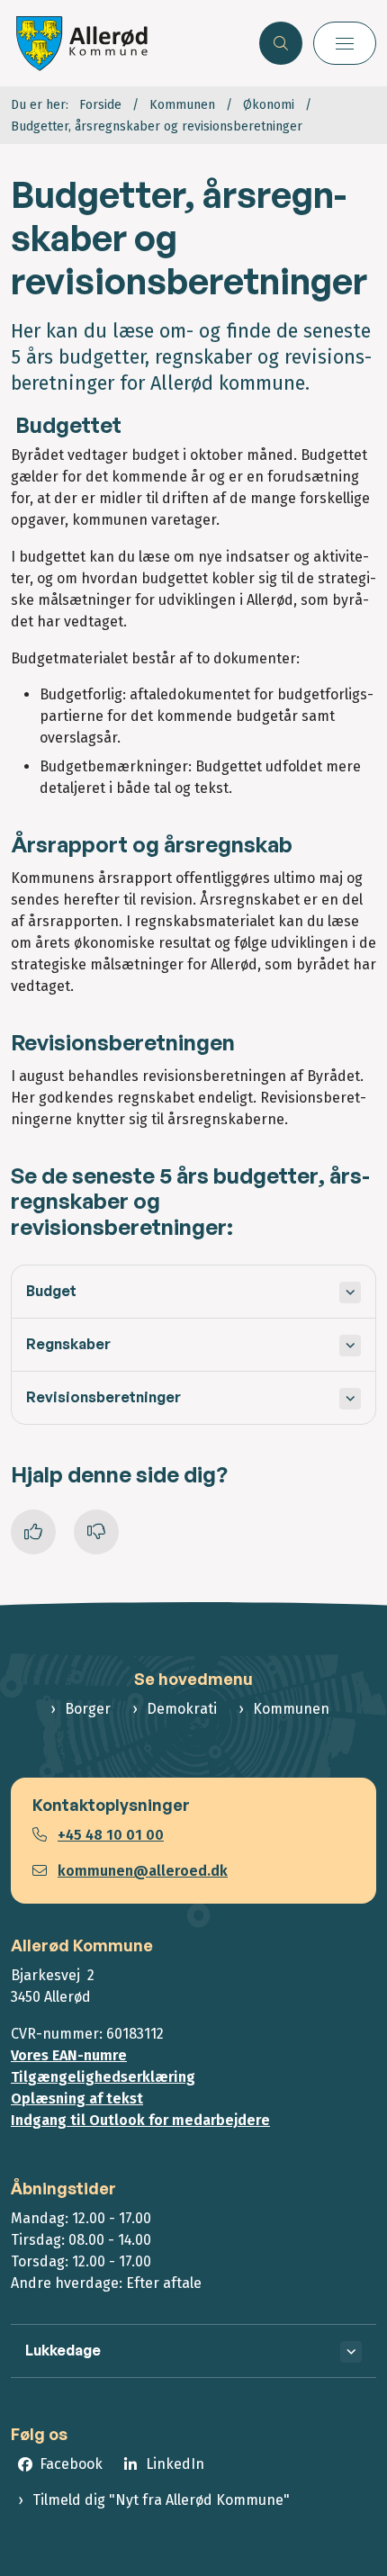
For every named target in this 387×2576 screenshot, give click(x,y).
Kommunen (291, 1709)
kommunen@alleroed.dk (143, 1871)
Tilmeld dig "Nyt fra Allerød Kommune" (161, 2500)
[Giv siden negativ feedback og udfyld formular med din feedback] (96, 1532)
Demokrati (182, 1709)
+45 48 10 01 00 (111, 1835)
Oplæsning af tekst (77, 2099)
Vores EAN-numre (69, 2055)
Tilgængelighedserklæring (103, 2077)
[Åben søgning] (281, 43)
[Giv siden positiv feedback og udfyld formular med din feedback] (33, 1532)
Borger (88, 1709)
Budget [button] (51, 1291)
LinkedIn (175, 2464)
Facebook (71, 2464)
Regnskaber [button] (68, 1344)
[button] (345, 43)
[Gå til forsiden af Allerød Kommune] (130, 43)
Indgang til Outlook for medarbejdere (140, 2120)
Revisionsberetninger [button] (103, 1397)
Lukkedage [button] (63, 2350)
